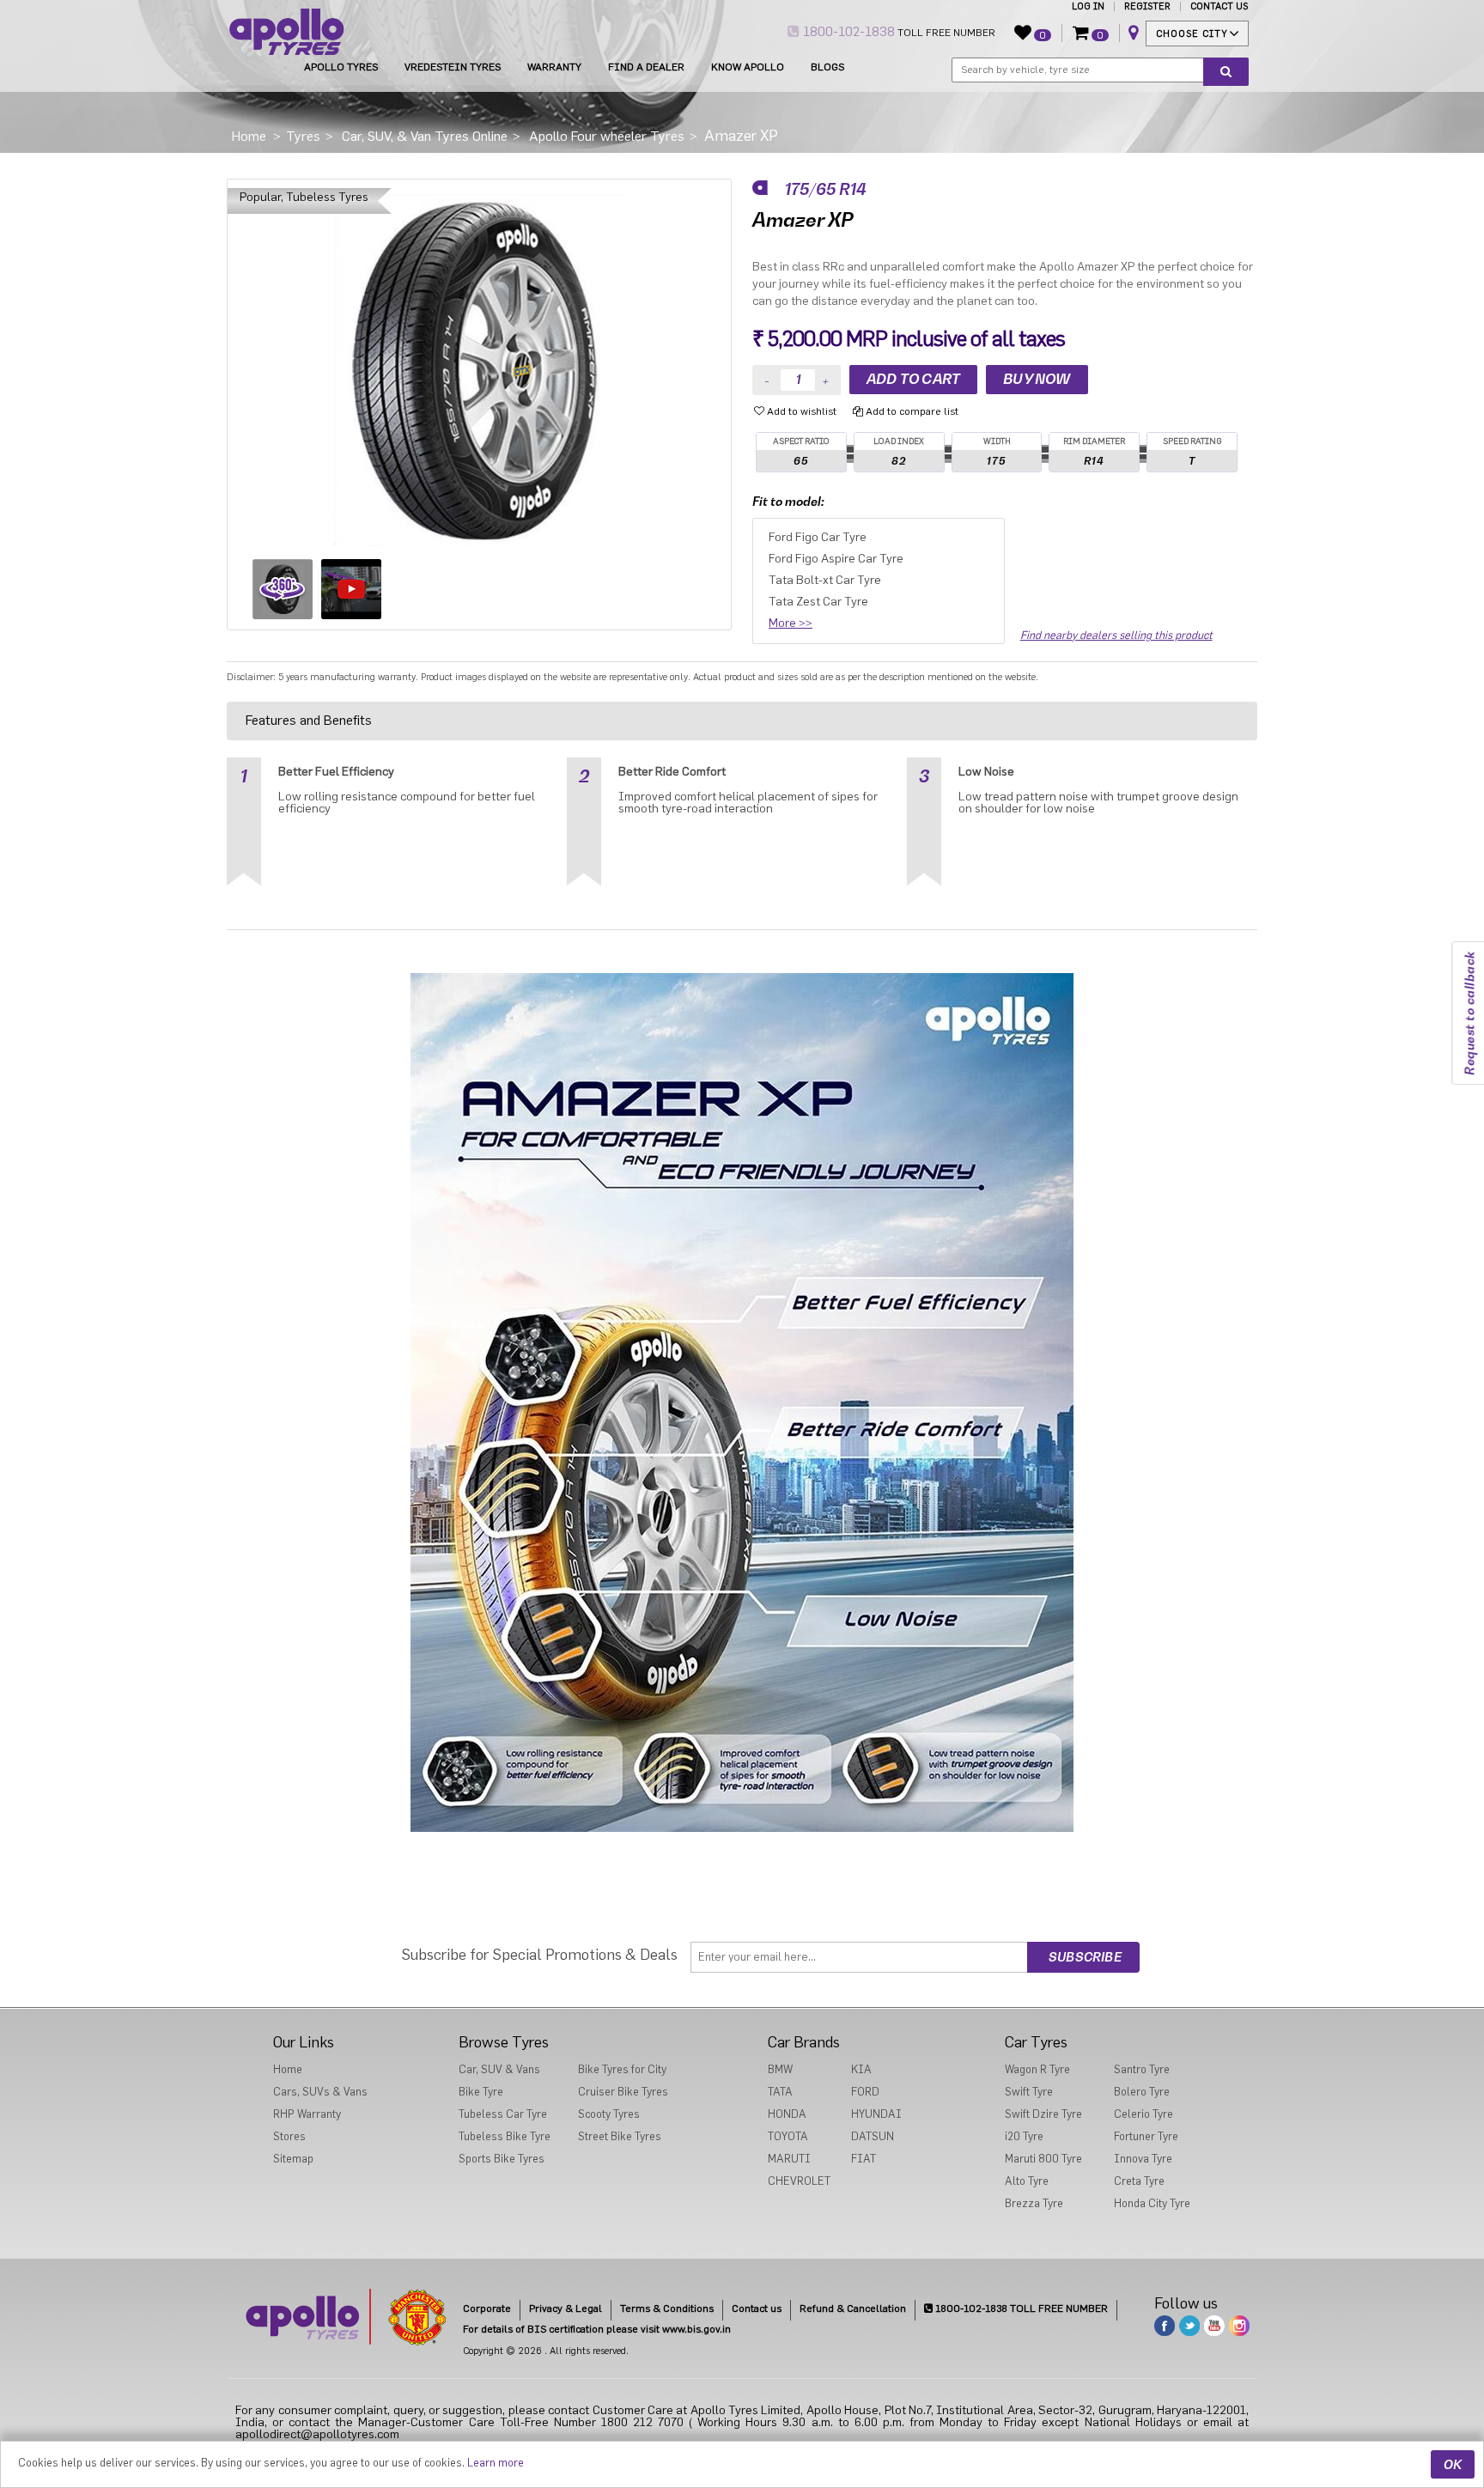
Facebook (1165, 2326)
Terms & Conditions (667, 2309)
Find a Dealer (646, 67)
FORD (865, 2092)
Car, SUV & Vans (499, 2069)
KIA (861, 2069)
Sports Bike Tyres (502, 2159)
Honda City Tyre (1152, 2203)
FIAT (864, 2159)
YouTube (1214, 2326)
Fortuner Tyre (1146, 2136)
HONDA (787, 2114)
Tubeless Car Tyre (503, 2114)
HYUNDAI (876, 2114)
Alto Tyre (1027, 2181)
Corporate (487, 2309)
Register (1147, 6)
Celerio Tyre (1143, 2114)
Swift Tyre (1029, 2092)
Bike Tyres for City (622, 2069)
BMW (780, 2069)
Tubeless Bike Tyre (505, 2136)
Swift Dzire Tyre (1043, 2114)
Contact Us (1219, 6)
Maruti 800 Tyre (1043, 2159)
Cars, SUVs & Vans (320, 2092)
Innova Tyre (1143, 2159)
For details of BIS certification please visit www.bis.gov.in (597, 2329)
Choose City (1192, 34)
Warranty (554, 67)
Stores (289, 2136)
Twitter (1189, 2326)
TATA (780, 2092)
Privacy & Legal (566, 2309)
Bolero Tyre (1142, 2092)
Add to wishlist (800, 411)
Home (288, 2069)
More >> (791, 624)
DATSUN (873, 2136)
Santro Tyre (1142, 2069)
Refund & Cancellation (853, 2309)
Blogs (827, 67)
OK (1453, 2464)
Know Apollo (748, 67)
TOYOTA (788, 2136)
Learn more (496, 2463)
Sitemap (293, 2159)
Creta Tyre (1139, 2181)
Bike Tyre (481, 2092)
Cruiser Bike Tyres (623, 2092)
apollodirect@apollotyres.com (317, 2435)
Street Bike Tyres (620, 2136)
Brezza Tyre (1034, 2203)
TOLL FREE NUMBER (897, 32)
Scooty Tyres (609, 2114)
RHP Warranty (307, 2114)
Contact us (757, 2309)
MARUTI (789, 2159)
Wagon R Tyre (1037, 2069)
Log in (1088, 6)
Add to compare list (911, 411)
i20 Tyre (1024, 2136)
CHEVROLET (799, 2181)
